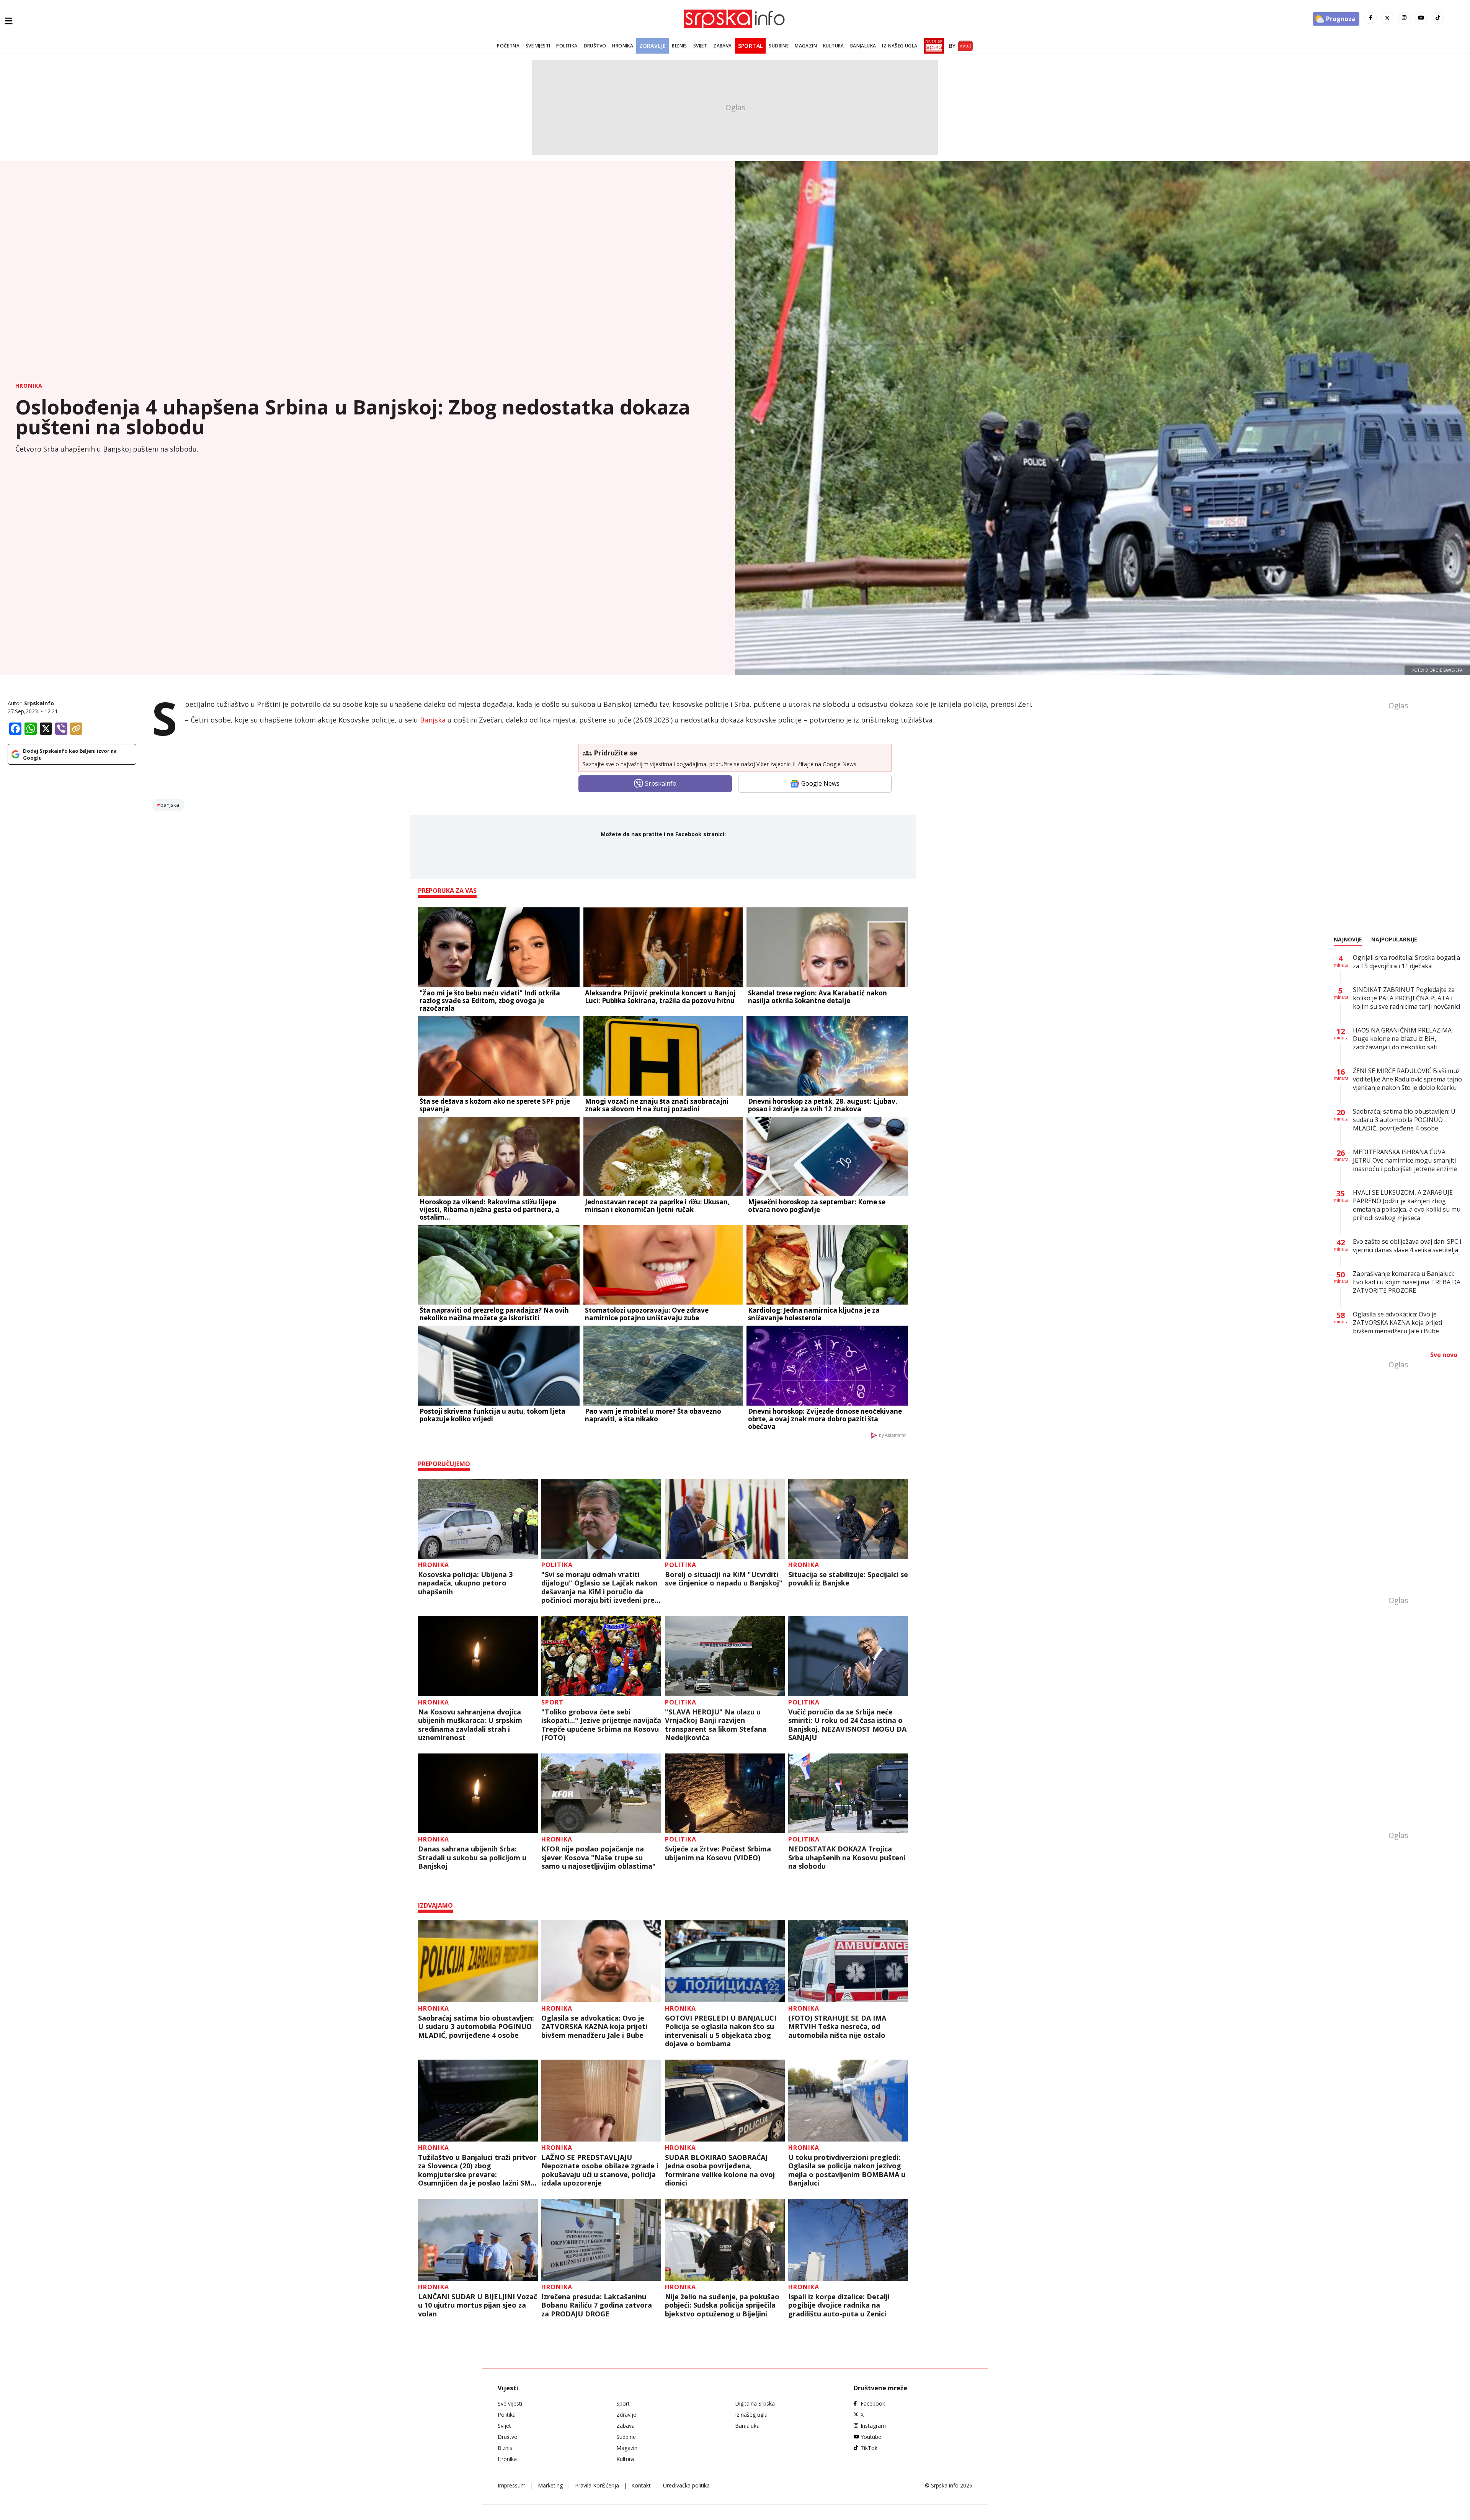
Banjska (433, 720)
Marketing (550, 2485)
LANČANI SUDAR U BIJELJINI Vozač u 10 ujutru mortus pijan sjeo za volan (478, 2305)
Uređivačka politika (686, 2485)
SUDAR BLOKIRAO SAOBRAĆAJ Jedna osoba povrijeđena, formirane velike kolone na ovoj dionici (720, 2170)
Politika (567, 46)
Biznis (679, 46)
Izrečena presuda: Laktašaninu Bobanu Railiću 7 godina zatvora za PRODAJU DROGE (597, 2305)
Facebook (873, 2403)
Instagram (873, 2426)
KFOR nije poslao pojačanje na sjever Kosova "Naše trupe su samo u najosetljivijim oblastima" (599, 1858)
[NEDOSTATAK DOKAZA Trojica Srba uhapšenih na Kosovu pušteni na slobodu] (848, 1793)
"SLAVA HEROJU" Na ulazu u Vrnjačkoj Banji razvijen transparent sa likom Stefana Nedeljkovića (716, 1725)
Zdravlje (653, 46)
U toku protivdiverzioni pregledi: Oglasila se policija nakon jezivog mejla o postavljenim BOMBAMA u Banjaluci (847, 2170)
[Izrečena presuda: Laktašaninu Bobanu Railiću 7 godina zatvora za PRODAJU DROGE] (601, 2240)
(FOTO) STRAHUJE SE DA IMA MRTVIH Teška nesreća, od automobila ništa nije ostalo (837, 2027)
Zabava (722, 46)
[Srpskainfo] (735, 19)
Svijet (700, 46)
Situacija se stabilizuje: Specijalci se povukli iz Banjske (848, 1579)
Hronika (623, 46)
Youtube (871, 2437)
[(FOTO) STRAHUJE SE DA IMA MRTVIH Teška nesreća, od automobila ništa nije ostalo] (848, 1961)
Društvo (595, 46)
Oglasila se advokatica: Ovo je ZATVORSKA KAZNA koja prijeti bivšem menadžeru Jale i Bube (594, 2027)
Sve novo (1444, 1355)
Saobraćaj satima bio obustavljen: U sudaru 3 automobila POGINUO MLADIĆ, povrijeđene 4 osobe (476, 2027)
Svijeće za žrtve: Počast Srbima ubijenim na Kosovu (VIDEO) (718, 1853)
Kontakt (641, 2485)
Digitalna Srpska (755, 2403)
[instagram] (1404, 18)
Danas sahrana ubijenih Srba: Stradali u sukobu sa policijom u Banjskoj (472, 1858)
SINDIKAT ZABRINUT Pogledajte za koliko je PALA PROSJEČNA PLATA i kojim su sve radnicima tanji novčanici (1406, 998)
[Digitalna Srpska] (932, 46)
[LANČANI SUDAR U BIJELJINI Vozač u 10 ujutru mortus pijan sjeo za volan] (478, 2240)
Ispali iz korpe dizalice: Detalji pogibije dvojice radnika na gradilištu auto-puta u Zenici (839, 2305)
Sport (552, 1702)
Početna (508, 46)
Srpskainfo (39, 703)
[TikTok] (1438, 18)
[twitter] (1387, 18)
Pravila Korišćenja (597, 2485)
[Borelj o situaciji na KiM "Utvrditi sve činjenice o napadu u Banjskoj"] (725, 1519)
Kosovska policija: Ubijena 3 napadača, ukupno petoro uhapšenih (465, 1583)
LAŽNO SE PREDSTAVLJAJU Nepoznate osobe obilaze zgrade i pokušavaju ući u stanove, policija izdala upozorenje (600, 2170)
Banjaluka (863, 46)
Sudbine (779, 46)
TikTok (869, 2448)
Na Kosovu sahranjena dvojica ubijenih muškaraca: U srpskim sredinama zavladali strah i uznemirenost (470, 1725)
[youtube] (1421, 18)
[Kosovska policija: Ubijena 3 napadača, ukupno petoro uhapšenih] (478, 1519)
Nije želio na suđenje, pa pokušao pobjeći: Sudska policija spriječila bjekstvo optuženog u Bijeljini (722, 2305)
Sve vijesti (538, 46)
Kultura (834, 46)
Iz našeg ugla (900, 46)
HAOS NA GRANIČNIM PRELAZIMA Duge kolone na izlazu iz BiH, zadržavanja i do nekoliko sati (1402, 1039)
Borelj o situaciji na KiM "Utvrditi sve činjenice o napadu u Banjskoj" (724, 1579)
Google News (820, 783)
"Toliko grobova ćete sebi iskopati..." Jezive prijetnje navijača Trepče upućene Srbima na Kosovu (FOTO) (601, 1725)
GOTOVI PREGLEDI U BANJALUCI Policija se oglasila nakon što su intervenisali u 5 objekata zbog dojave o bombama (721, 2031)
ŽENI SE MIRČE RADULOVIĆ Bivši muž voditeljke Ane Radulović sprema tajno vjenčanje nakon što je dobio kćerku (1407, 1079)
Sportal (751, 46)
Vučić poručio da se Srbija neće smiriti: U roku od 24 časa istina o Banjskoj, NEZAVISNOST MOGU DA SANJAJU (847, 1725)
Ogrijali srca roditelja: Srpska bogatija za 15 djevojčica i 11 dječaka (1406, 962)
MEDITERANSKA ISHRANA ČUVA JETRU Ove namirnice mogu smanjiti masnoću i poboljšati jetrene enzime (1405, 1160)
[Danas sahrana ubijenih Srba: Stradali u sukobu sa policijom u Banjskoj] (478, 1793)
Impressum (512, 2485)
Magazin (806, 46)
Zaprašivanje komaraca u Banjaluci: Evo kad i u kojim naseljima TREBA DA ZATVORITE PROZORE (1407, 1282)
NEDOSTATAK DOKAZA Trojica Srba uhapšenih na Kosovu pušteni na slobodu (847, 1858)
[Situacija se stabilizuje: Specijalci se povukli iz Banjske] (848, 1519)
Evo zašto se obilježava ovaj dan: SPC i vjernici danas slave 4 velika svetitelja (1407, 1246)
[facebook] (1370, 18)
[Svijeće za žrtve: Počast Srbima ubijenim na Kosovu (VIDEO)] (725, 1793)
